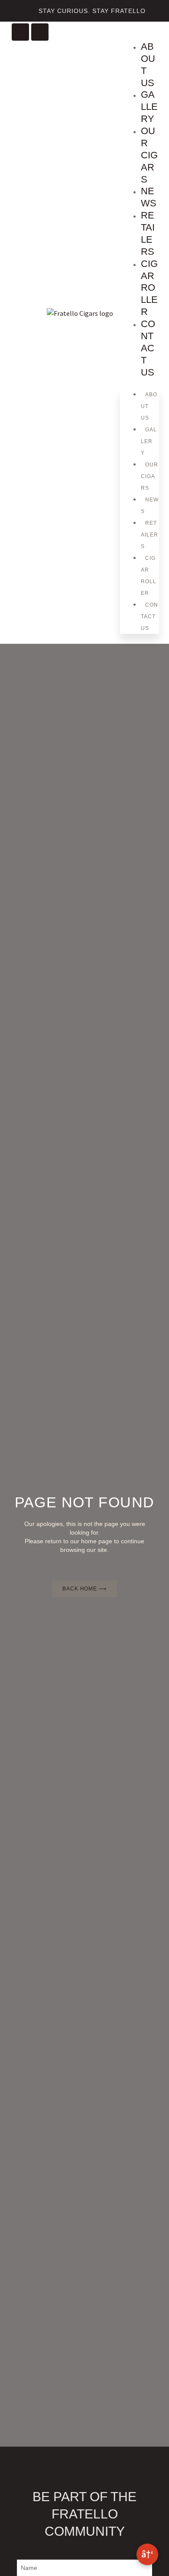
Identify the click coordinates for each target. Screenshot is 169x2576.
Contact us (148, 348)
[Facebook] (40, 32)
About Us (148, 65)
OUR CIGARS (149, 155)
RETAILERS (148, 233)
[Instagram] (20, 32)
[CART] (154, 37)
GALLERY (149, 107)
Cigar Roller (149, 288)
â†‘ (147, 2554)
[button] (122, 31)
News (149, 197)
